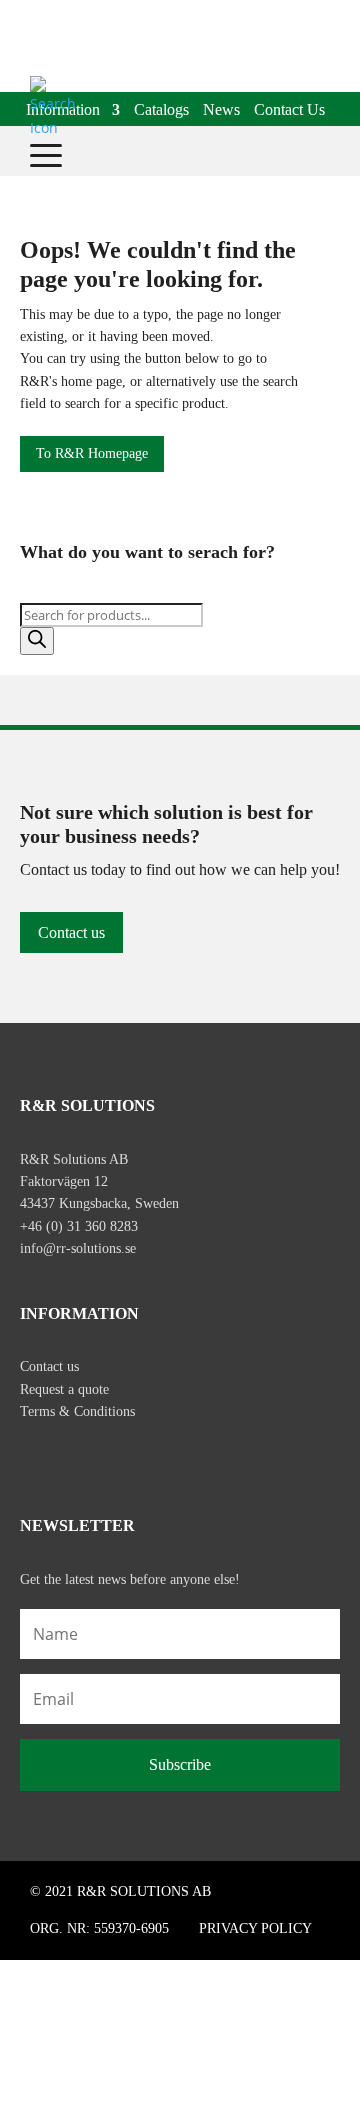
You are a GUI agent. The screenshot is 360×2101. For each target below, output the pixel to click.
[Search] (37, 641)
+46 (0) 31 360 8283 (79, 1226)
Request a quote (64, 1389)
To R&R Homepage (92, 453)
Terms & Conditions (77, 1411)
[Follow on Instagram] (78, 1457)
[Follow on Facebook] (36, 1457)
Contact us (71, 932)
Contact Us (289, 111)
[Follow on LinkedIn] (120, 1457)
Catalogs (161, 111)
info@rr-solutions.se (78, 1248)
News (221, 111)
